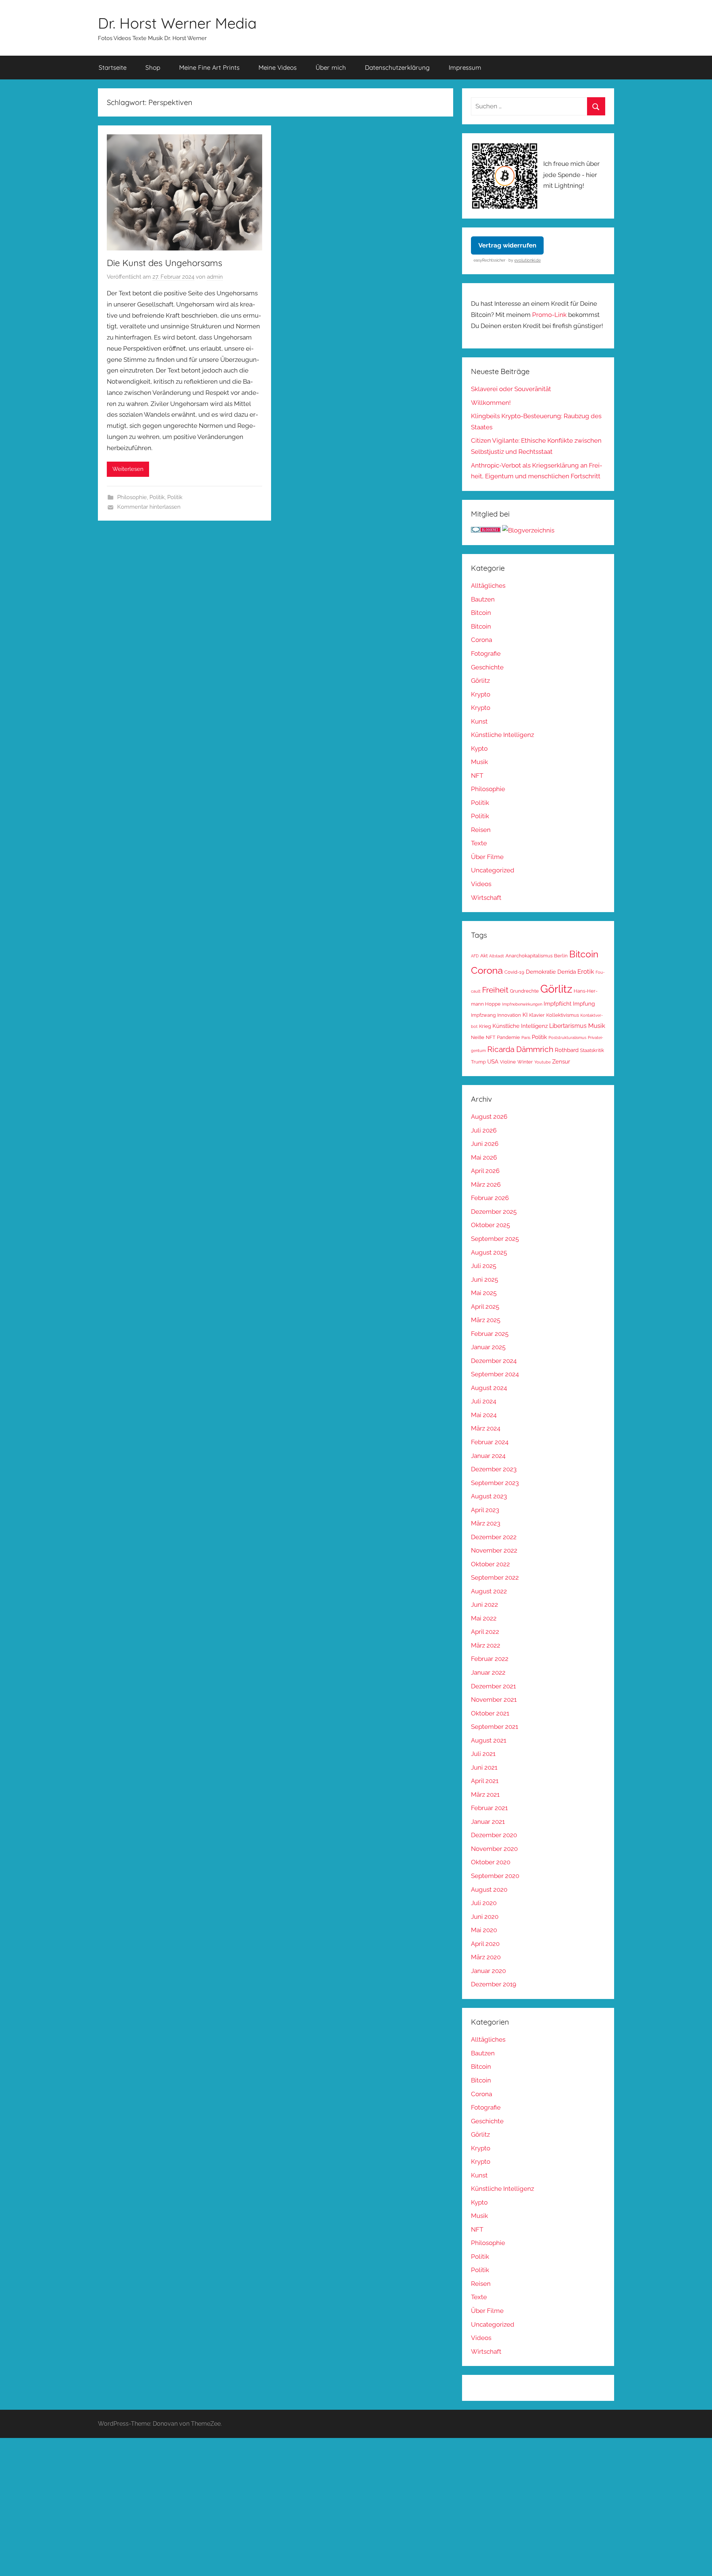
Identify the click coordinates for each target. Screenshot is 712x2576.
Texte (479, 843)
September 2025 (495, 1239)
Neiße (478, 1037)
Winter (525, 1062)
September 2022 (495, 1577)
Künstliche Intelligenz (502, 735)
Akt (484, 956)
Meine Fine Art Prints (209, 67)
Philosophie (132, 497)
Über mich (331, 67)
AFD (475, 956)
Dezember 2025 (494, 1212)
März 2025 (486, 1320)
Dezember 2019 (494, 1984)
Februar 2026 (490, 1198)
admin (215, 277)
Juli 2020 (484, 1903)
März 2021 (485, 1795)
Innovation (509, 1015)
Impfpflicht (558, 1004)
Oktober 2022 (490, 1564)
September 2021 (495, 1727)
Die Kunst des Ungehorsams (164, 263)
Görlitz (480, 681)
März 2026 (486, 1184)
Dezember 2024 (494, 1361)
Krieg (485, 1026)
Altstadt (497, 956)
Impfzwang (483, 1015)
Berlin (561, 956)
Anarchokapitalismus (529, 956)
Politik (157, 497)
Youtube (543, 1062)
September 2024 (495, 1374)
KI (525, 1015)
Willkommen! (491, 403)
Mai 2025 (484, 1293)
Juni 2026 (485, 1144)
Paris (526, 1038)
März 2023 (486, 1523)
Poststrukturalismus (567, 1038)
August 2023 (489, 1496)
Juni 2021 (484, 1767)
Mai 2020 (484, 1930)
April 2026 (485, 1171)
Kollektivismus (563, 1015)
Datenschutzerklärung (397, 67)
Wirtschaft (486, 898)
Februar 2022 (490, 1659)
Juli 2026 (484, 1130)
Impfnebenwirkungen (522, 1004)
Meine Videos (278, 67)
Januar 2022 (488, 1672)
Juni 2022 (484, 1605)
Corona (482, 640)
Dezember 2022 (494, 1537)
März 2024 (486, 1428)
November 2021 (494, 1700)
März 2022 (486, 1645)
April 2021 (485, 1781)
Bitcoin (481, 613)
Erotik (586, 971)
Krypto (481, 694)
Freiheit (495, 990)
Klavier (537, 1015)
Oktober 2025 (490, 1225)
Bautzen (483, 599)
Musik (479, 762)
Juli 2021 (483, 1754)
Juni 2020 (485, 1917)
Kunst (479, 721)
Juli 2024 (484, 1401)
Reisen (481, 830)
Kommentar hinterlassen (149, 507)
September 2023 (495, 1483)
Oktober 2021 (490, 1713)
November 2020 (494, 1849)
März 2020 (486, 1957)
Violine (508, 1062)
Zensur (561, 1061)
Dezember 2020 (494, 1835)
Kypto (479, 748)
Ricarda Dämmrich (520, 1049)
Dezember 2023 (494, 1469)
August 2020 (489, 1890)
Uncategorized (493, 870)
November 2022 (494, 1550)
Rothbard (567, 1050)
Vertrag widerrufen (507, 245)
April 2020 (485, 1944)
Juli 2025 (484, 1266)
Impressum (465, 67)
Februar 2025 (490, 1334)
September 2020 (495, 1876)
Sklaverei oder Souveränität (511, 389)
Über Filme (487, 857)
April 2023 (485, 1510)
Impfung (584, 1004)
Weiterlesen (128, 469)
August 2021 (489, 1740)
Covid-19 (514, 972)
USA (493, 1061)
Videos (481, 884)
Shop (153, 67)
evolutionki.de (528, 260)
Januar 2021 (488, 1822)
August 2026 (489, 1117)
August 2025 (489, 1252)
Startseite (113, 67)
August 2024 (489, 1388)
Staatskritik (592, 1050)
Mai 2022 (484, 1618)
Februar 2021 (489, 1808)
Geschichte (487, 667)
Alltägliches (488, 586)
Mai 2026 (484, 1157)
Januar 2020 (488, 1971)
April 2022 (485, 1632)
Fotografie (486, 653)
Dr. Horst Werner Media (177, 23)
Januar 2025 (488, 1347)
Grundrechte (524, 991)
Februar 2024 (490, 1442)
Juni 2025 (484, 1279)
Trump (478, 1062)
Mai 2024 (484, 1415)
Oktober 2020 (491, 1862)
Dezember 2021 (493, 1686)
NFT (477, 776)
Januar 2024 (488, 1456)
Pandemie (508, 1037)
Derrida (567, 972)
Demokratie (541, 972)
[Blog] (528, 530)
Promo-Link (549, 315)
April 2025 (485, 1307)
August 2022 (489, 1591)
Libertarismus (568, 1026)
